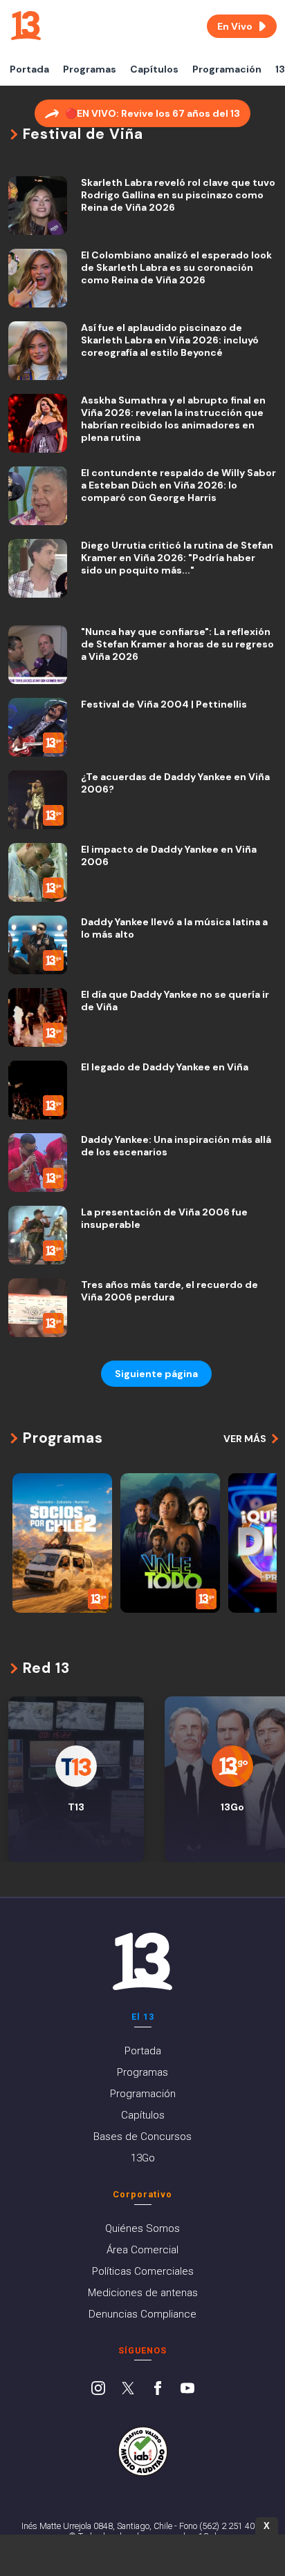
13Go (143, 2158)
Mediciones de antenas (143, 2293)
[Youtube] (187, 2389)
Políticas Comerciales (143, 2271)
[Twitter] (128, 2389)
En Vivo (235, 26)
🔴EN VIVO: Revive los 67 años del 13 (153, 113)
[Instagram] (98, 2389)
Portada (29, 69)
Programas (90, 69)
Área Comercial (142, 2250)
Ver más (245, 1439)
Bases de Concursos (142, 2137)
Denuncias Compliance (142, 2314)
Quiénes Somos (142, 2228)
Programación (227, 69)
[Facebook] (158, 2389)
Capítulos (154, 69)
